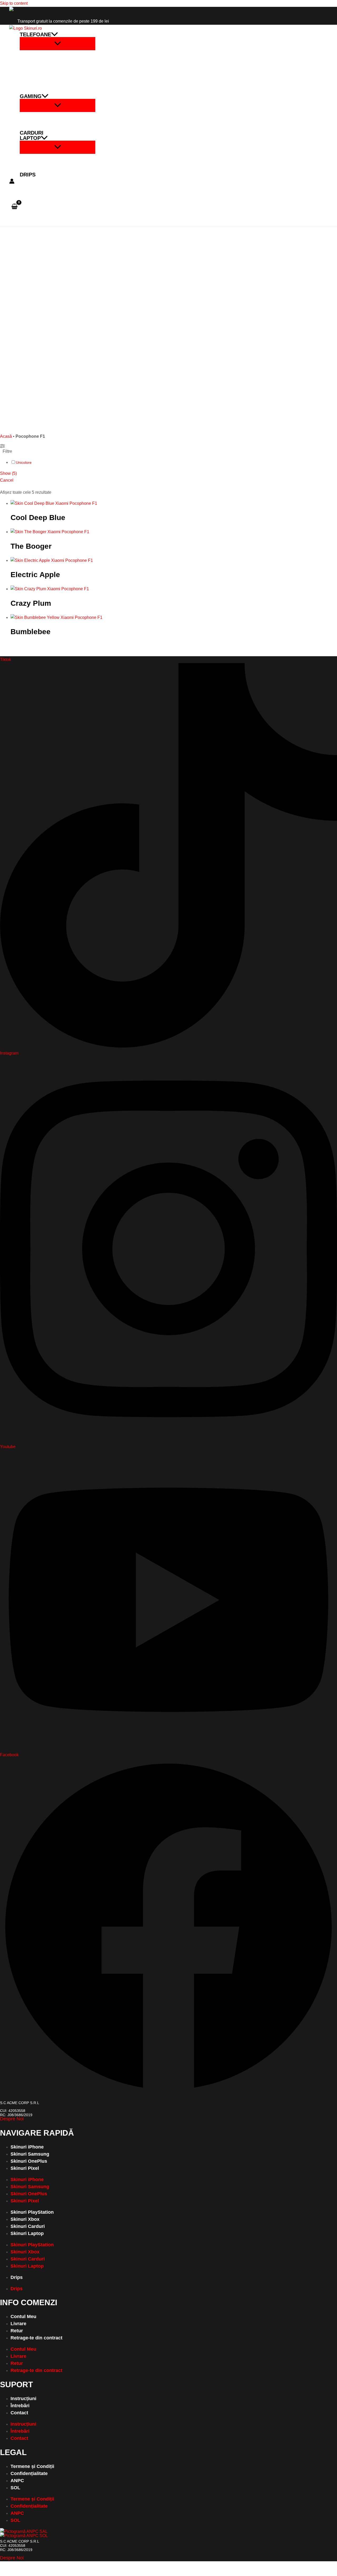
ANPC (17, 2481)
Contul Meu (23, 2317)
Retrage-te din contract (36, 2338)
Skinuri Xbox (25, 2219)
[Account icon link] (12, 182)
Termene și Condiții (32, 2466)
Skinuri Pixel (25, 2168)
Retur (17, 2331)
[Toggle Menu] (58, 44)
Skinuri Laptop (27, 2233)
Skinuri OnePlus (29, 2161)
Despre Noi (12, 2119)
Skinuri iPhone (27, 2147)
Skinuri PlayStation (32, 2212)
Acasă (6, 436)
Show (8, 473)
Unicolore (24, 462)
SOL (15, 2488)
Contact (19, 2413)
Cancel (7, 480)
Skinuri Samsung (30, 2154)
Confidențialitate (29, 2473)
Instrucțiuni (23, 2399)
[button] (54, 34)
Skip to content (14, 3)
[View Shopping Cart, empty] (15, 207)
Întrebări (20, 2406)
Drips (17, 2277)
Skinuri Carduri (28, 2226)
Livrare (18, 2324)
